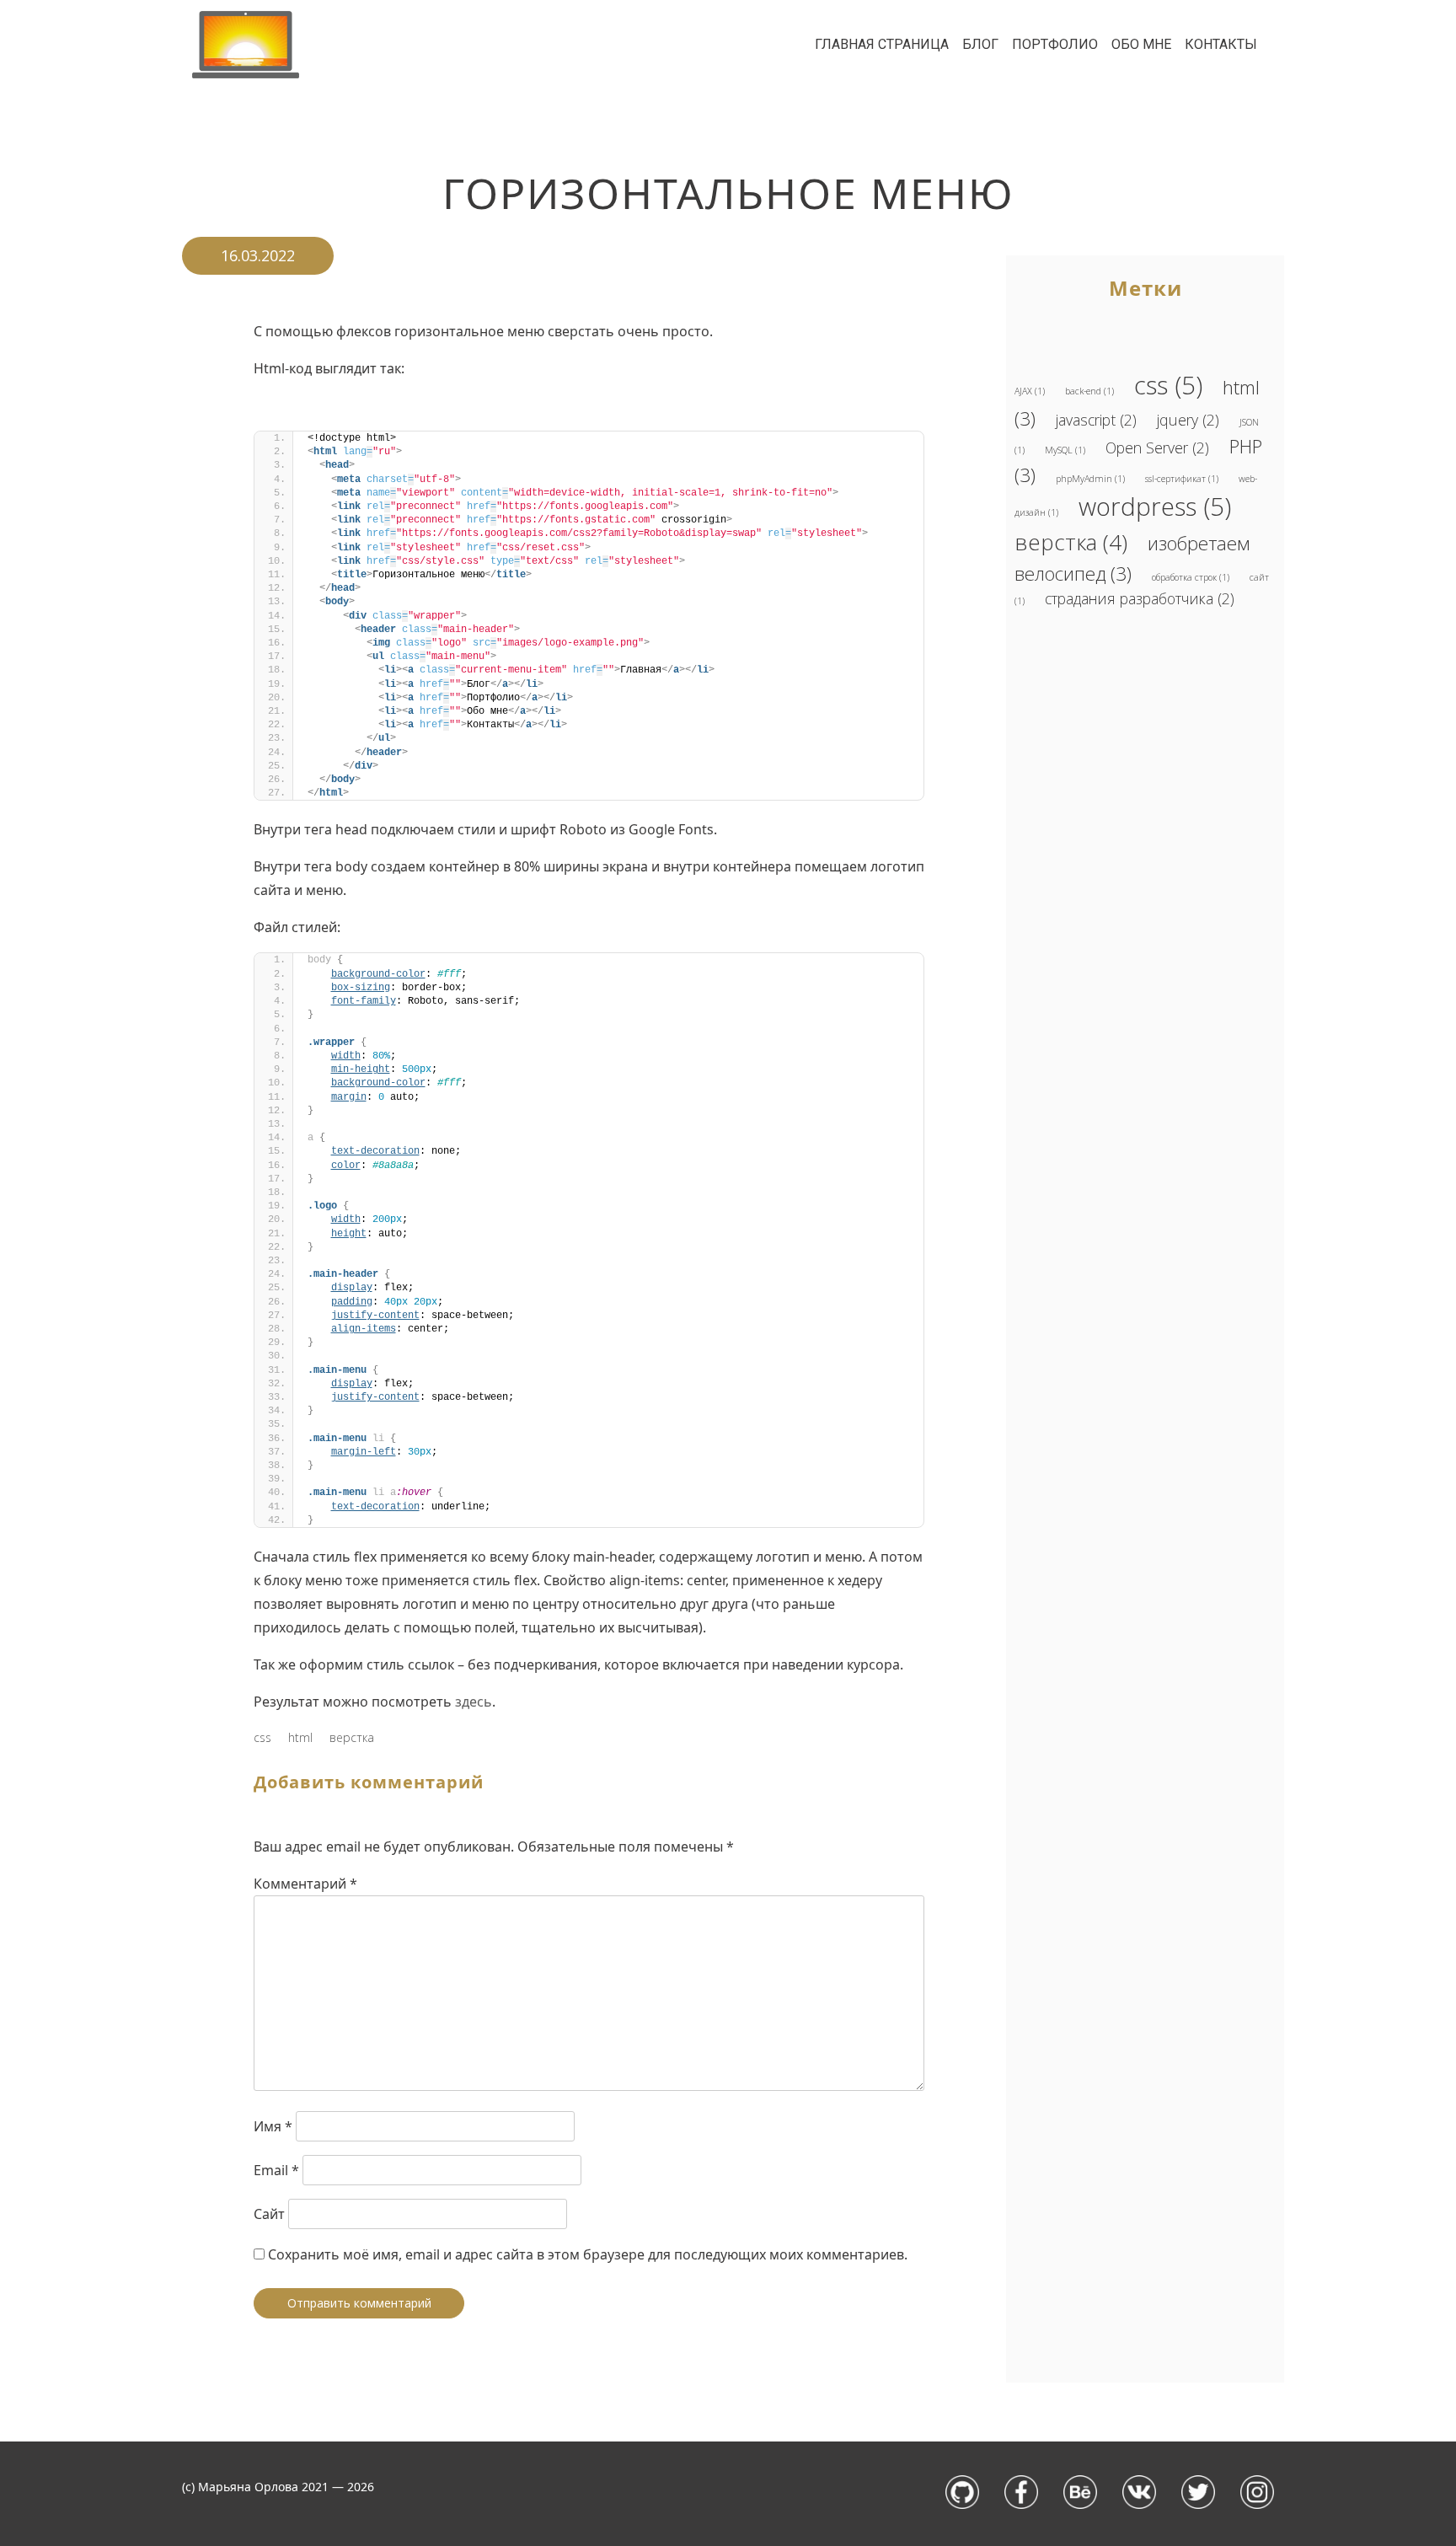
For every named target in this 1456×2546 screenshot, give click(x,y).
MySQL (1065, 450)
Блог (980, 44)
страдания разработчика (1140, 598)
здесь (474, 1702)
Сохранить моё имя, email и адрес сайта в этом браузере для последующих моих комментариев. (588, 2254)
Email (276, 2170)
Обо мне (1141, 44)
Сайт (269, 2214)
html (300, 1737)
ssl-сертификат (1182, 479)
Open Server (1157, 448)
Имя (273, 2126)
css (262, 1737)
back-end (1089, 391)
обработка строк (1191, 577)
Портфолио (1055, 44)
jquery (1188, 420)
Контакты (1221, 44)
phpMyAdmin (1090, 479)
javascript (1096, 420)
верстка (352, 1737)
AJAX (1030, 391)
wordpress (1155, 507)
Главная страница (882, 44)
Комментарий (305, 1884)
